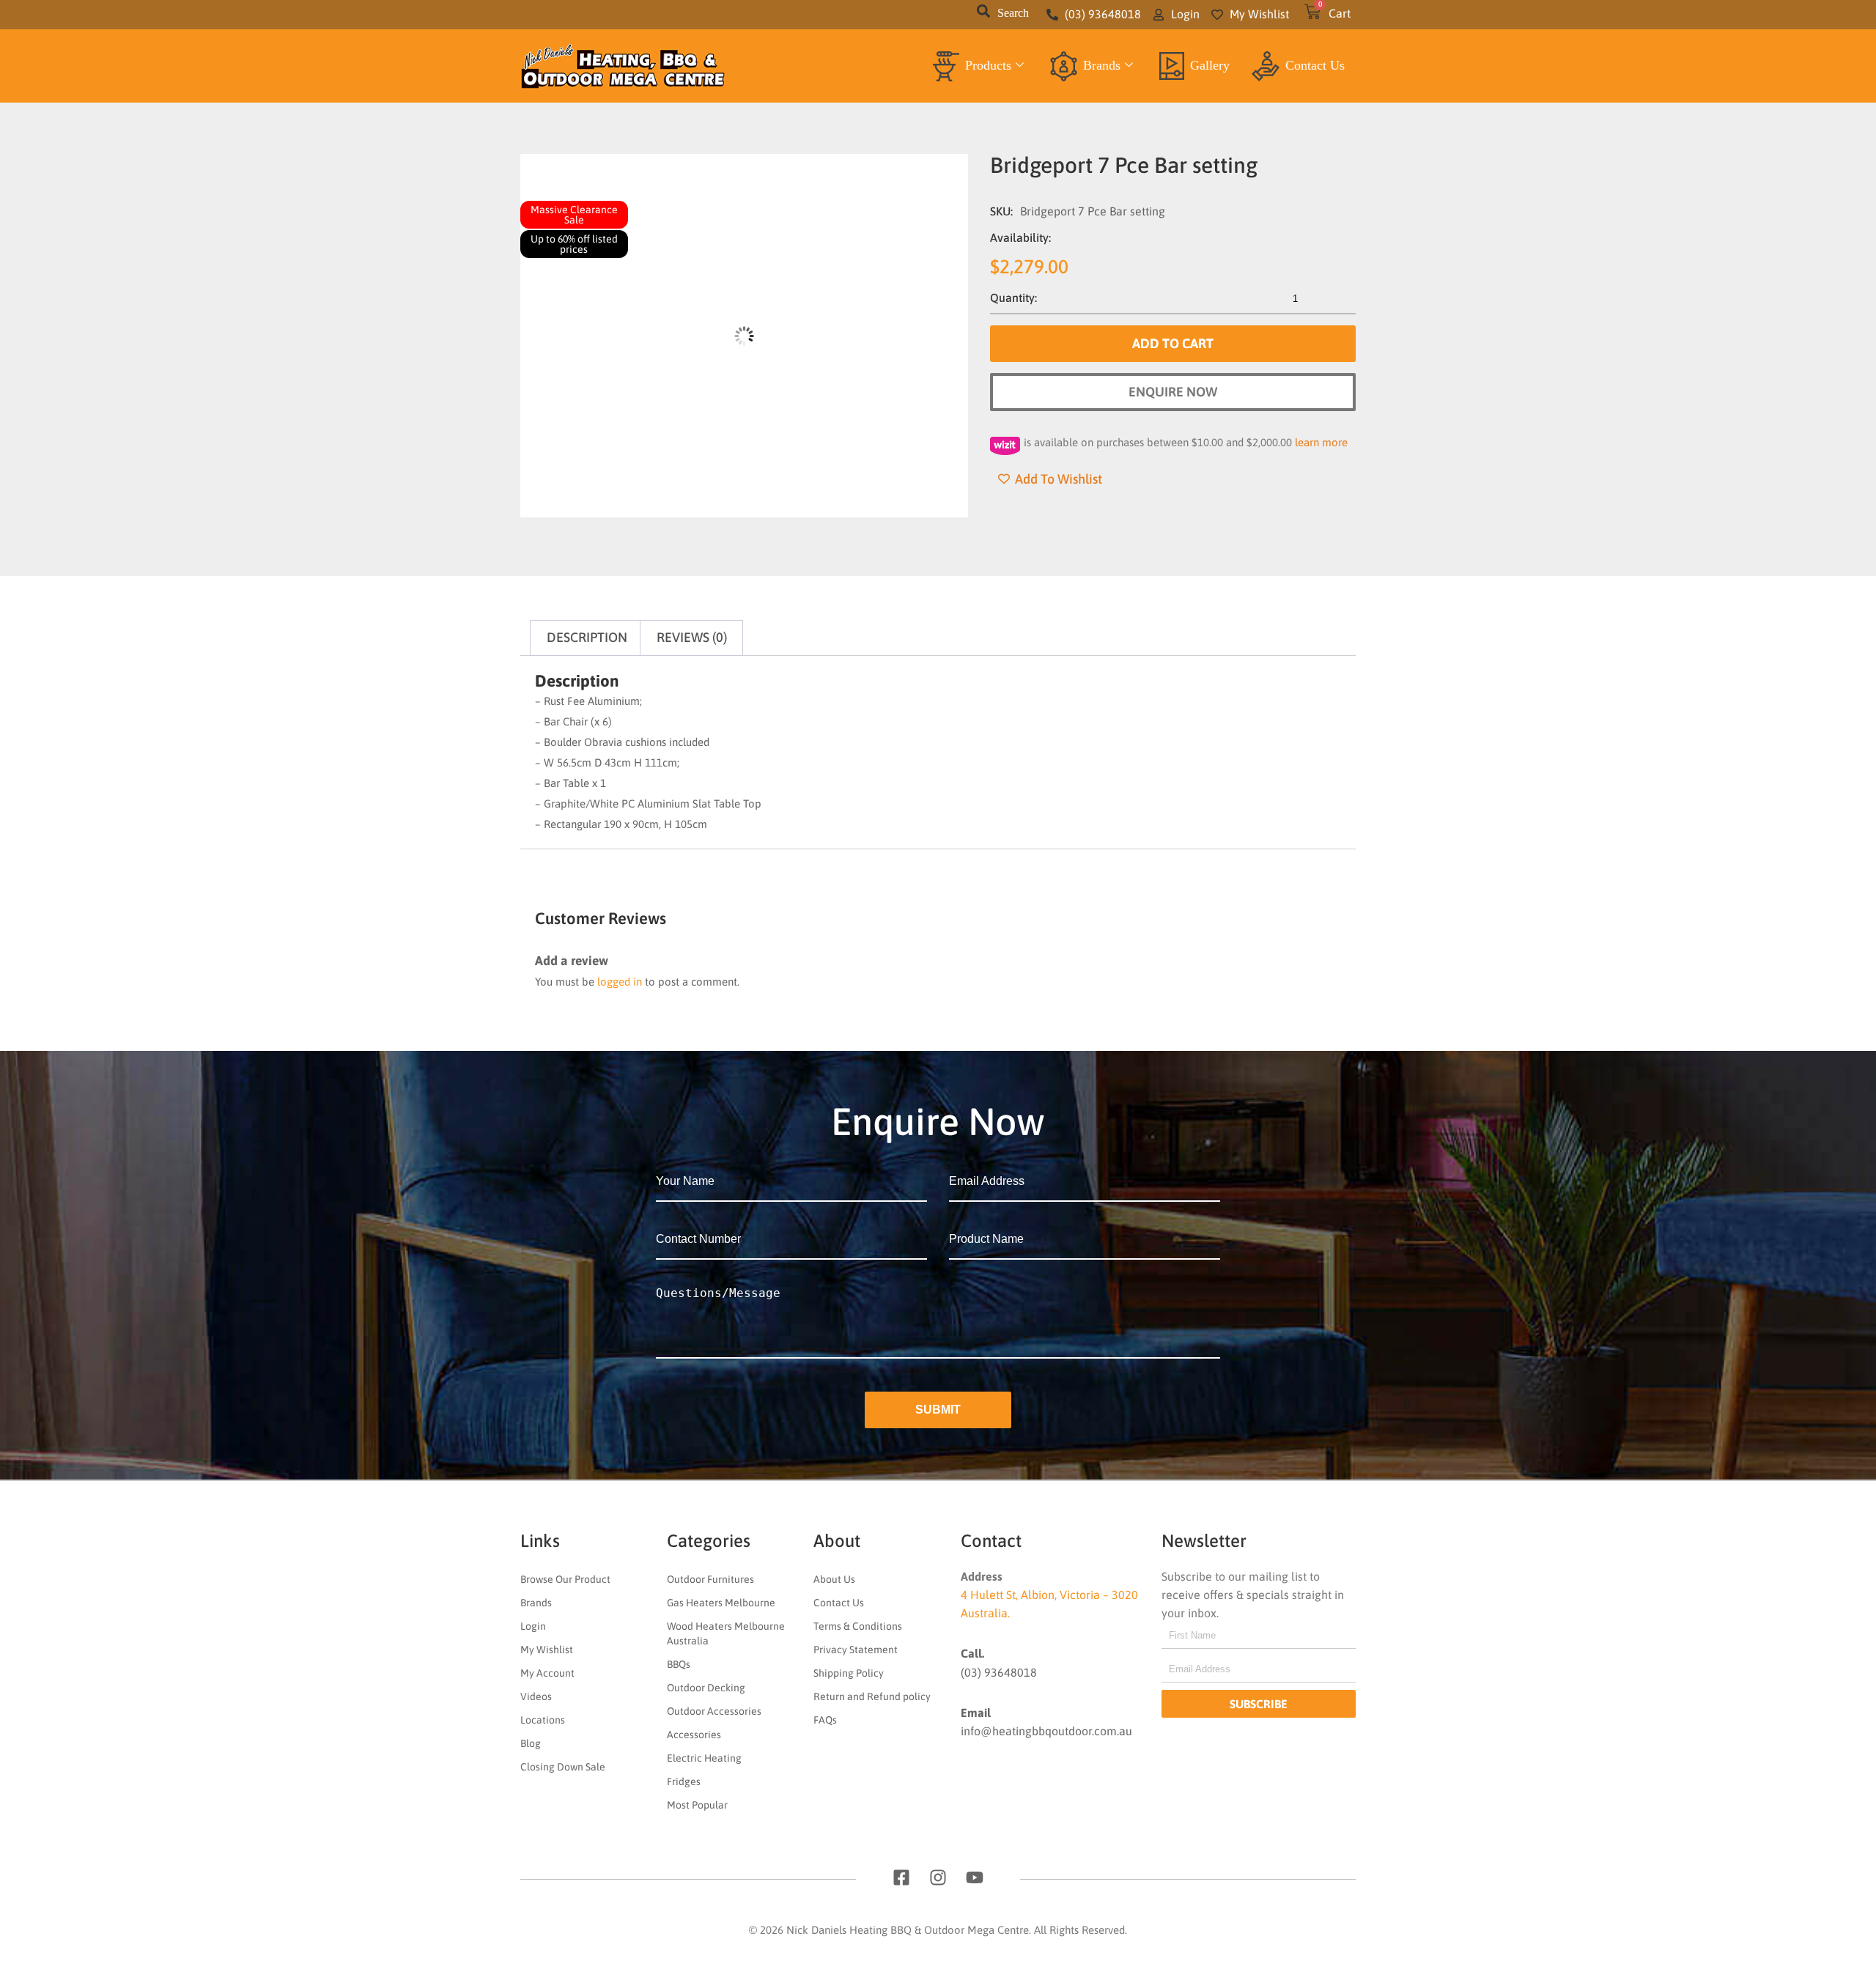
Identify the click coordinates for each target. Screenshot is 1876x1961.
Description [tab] (587, 637)
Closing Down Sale (563, 1767)
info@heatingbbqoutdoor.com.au (1046, 1731)
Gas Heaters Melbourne (721, 1603)
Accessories (694, 1735)
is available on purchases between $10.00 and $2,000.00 (1186, 442)
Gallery (1210, 65)
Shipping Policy (849, 1673)
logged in (620, 982)
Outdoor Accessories (714, 1711)
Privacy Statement (856, 1650)
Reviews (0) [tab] (692, 637)
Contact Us (1315, 65)
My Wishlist (547, 1650)
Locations (543, 1720)
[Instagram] (938, 1877)
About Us (834, 1579)
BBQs (679, 1664)
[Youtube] (975, 1877)
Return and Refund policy (872, 1696)
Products (988, 65)
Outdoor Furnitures (710, 1579)
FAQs (825, 1720)
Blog (531, 1743)
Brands (1102, 65)
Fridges (684, 1781)
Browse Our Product (565, 1579)
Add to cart (1173, 343)
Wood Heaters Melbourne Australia (726, 1633)
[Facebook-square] (901, 1877)
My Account (547, 1673)
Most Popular (697, 1805)
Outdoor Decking (706, 1688)
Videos (536, 1696)
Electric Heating (704, 1758)
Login (533, 1626)
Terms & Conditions (858, 1626)
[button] (983, 15)
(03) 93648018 (999, 1672)
